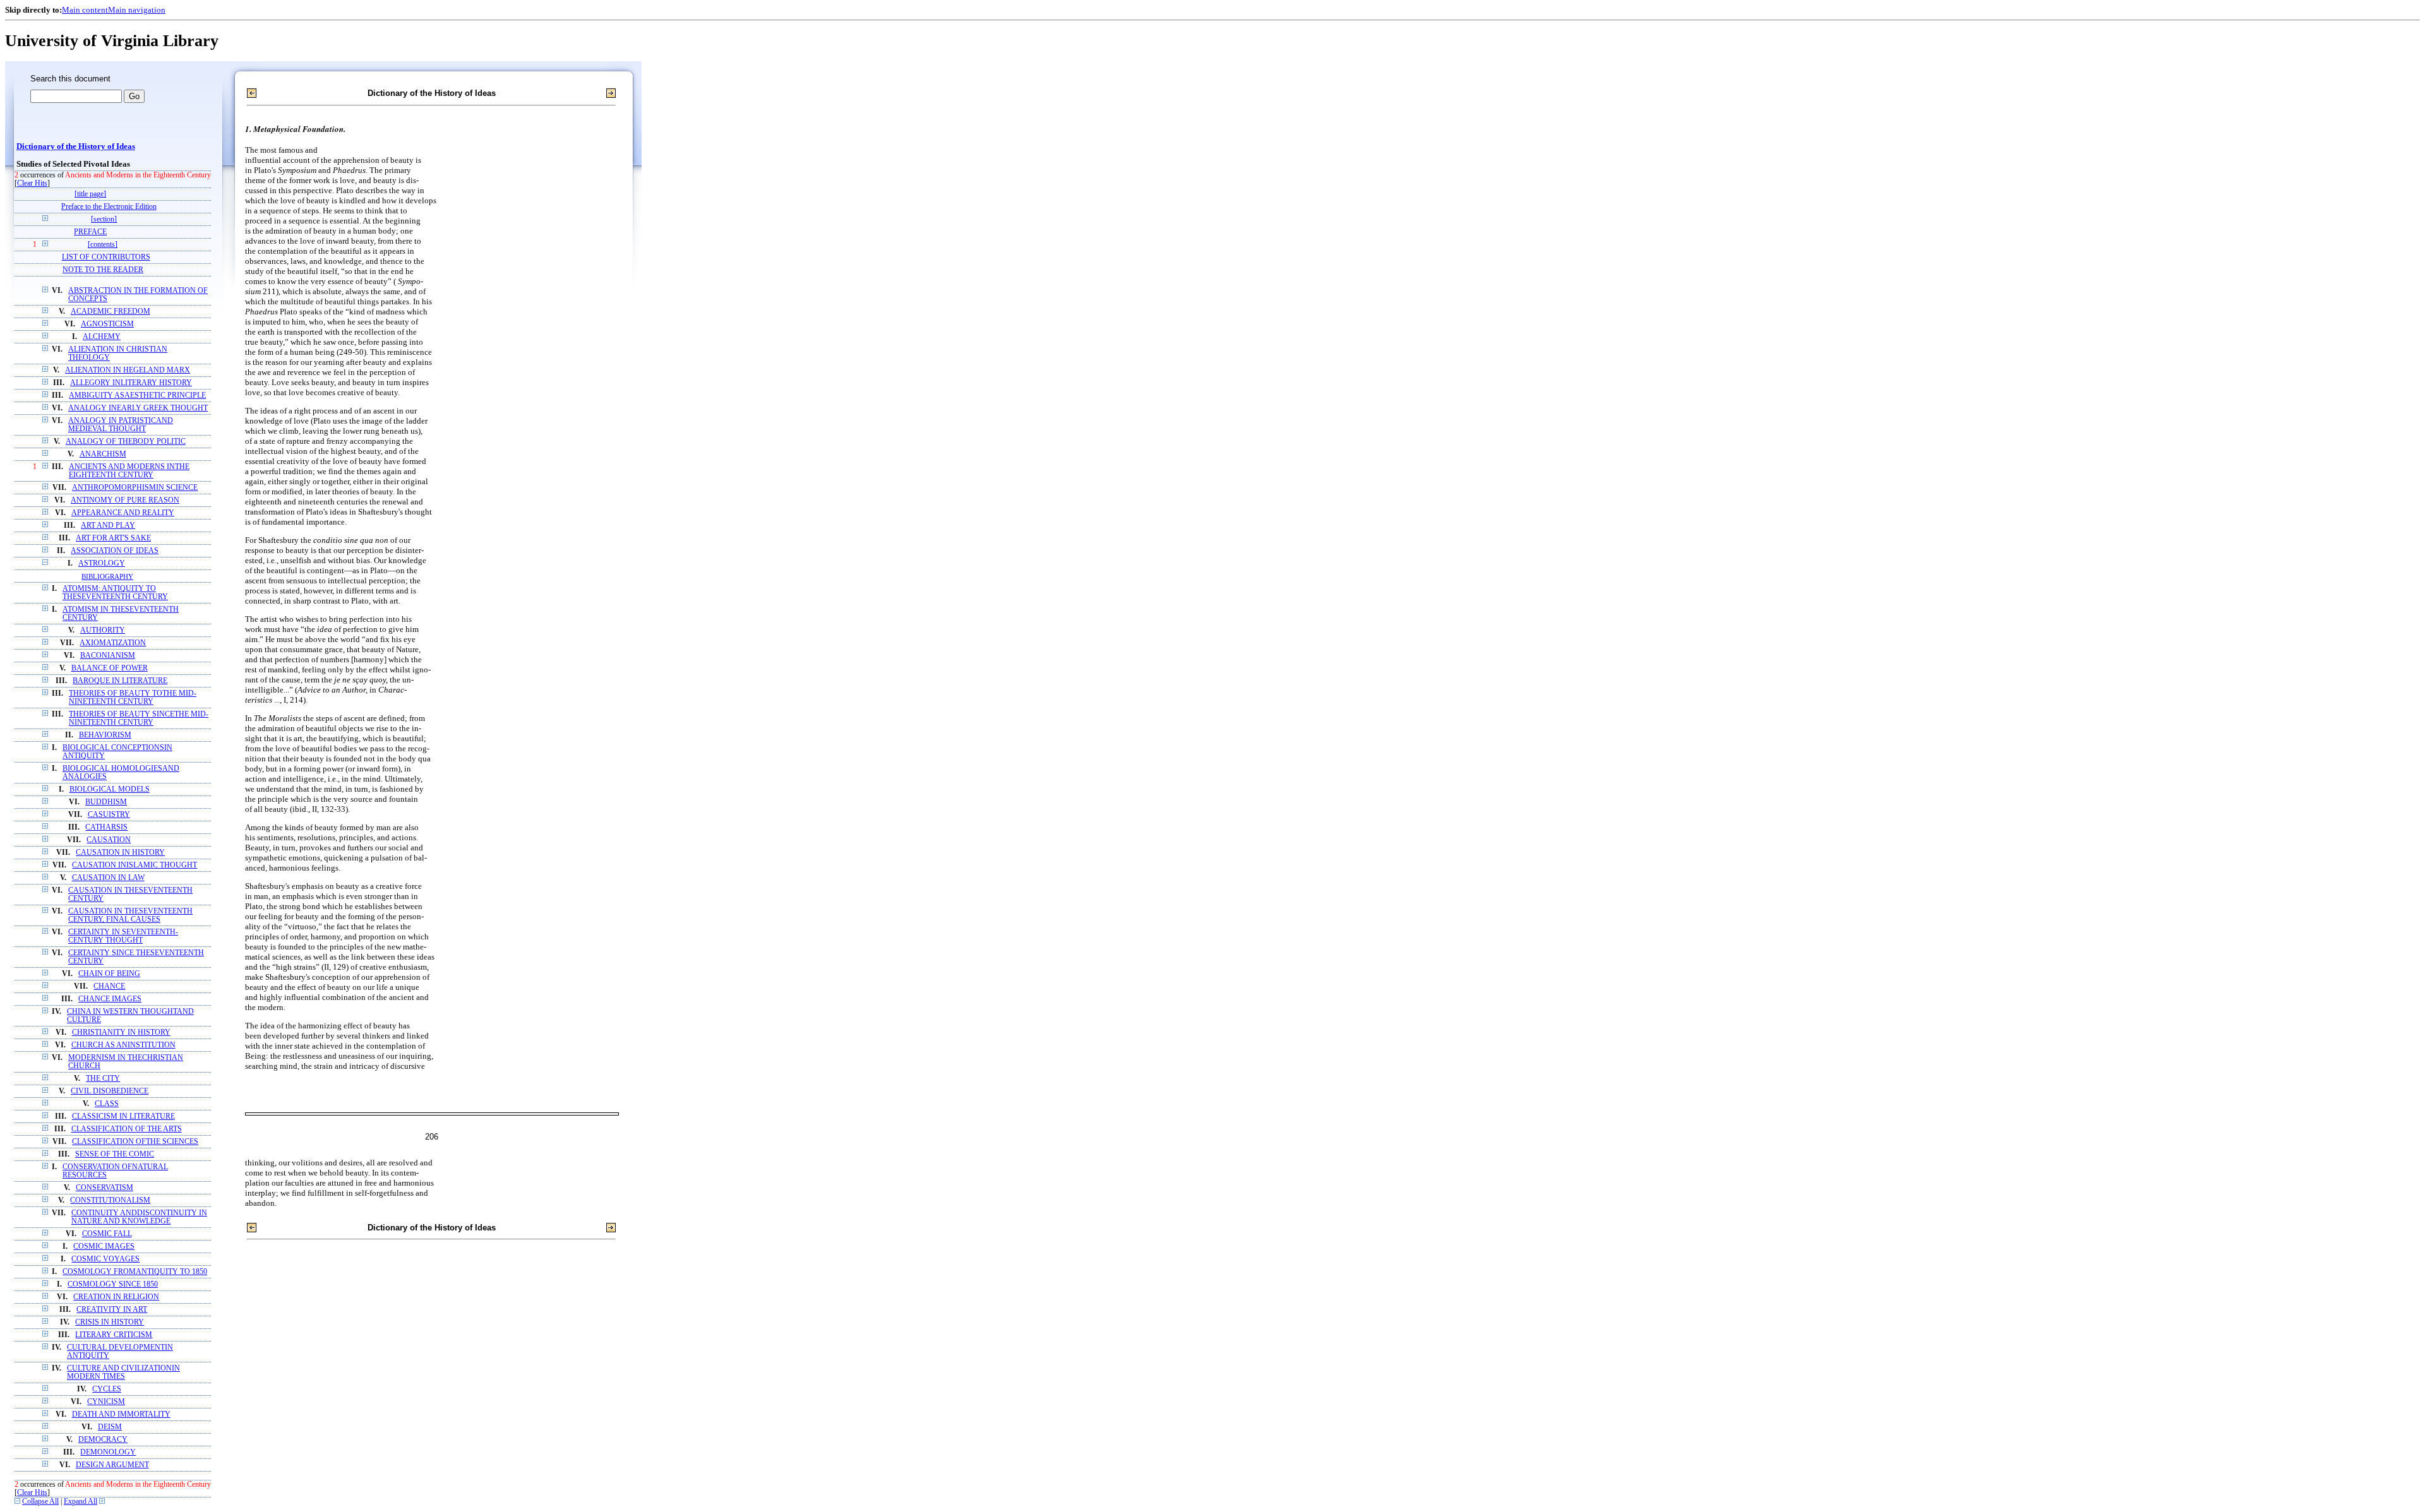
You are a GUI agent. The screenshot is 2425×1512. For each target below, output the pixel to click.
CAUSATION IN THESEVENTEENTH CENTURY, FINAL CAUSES (130, 915)
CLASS (107, 1104)
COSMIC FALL (107, 1234)
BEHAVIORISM (105, 735)
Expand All (81, 1502)
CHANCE (109, 986)
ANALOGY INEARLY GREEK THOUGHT (138, 408)
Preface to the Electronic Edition (109, 207)
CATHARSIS (106, 827)
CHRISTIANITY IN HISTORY (121, 1033)
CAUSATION (109, 840)
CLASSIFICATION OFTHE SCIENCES (135, 1142)
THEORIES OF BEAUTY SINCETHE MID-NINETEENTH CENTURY (139, 718)
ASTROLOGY (102, 563)
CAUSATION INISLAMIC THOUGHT (135, 865)
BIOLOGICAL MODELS (110, 789)
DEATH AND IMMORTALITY (121, 1414)
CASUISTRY (109, 815)
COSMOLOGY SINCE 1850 (113, 1284)
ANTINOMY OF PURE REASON (125, 500)
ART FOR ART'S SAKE (113, 538)
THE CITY (103, 1079)
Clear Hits (32, 183)
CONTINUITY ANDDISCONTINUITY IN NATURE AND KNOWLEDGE (139, 1217)
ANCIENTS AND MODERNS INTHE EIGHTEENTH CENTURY (129, 471)
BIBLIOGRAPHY (107, 576)
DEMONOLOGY (108, 1452)
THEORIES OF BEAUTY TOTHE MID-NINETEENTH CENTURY (133, 698)
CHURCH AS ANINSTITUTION (123, 1045)
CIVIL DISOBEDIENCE (110, 1091)
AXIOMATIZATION (113, 643)
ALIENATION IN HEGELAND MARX (128, 370)
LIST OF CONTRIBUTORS (106, 257)
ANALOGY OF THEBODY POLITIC (126, 442)
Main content (85, 10)
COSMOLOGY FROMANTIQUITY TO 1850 (135, 1272)
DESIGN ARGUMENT (112, 1465)
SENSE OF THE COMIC (115, 1154)
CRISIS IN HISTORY (110, 1322)
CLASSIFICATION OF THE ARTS (127, 1129)
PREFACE (90, 232)
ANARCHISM (103, 454)
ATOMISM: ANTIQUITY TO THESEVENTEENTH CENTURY (115, 593)
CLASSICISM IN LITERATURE (123, 1116)
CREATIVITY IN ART (112, 1310)
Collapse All (40, 1502)
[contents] (103, 245)
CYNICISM (106, 1402)
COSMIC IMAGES (104, 1247)
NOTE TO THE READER (103, 270)
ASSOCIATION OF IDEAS (115, 551)
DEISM (110, 1427)
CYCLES (107, 1389)
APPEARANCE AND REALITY (123, 513)
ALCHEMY (102, 337)
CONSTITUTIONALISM (110, 1200)
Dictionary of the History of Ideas (76, 146)
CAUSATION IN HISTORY (120, 853)
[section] (104, 219)
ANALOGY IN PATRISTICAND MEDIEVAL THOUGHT (121, 425)
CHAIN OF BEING (109, 974)
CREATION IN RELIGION (116, 1297)
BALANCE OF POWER (110, 668)
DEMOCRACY (103, 1440)
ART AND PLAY (108, 526)
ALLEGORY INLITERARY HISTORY (131, 383)
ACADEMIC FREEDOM (111, 312)
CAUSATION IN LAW (108, 878)
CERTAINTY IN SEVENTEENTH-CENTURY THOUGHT (123, 936)
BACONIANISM (108, 656)
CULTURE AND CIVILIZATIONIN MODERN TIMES (123, 1372)
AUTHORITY (103, 630)
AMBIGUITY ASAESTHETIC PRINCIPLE (137, 396)
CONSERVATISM (105, 1188)
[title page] (90, 194)
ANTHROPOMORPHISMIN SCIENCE (135, 488)
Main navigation (137, 10)
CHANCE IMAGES (110, 999)
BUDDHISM (106, 802)
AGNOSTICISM (107, 324)
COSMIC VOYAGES (105, 1259)
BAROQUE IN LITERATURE (120, 681)
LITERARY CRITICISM (114, 1335)
